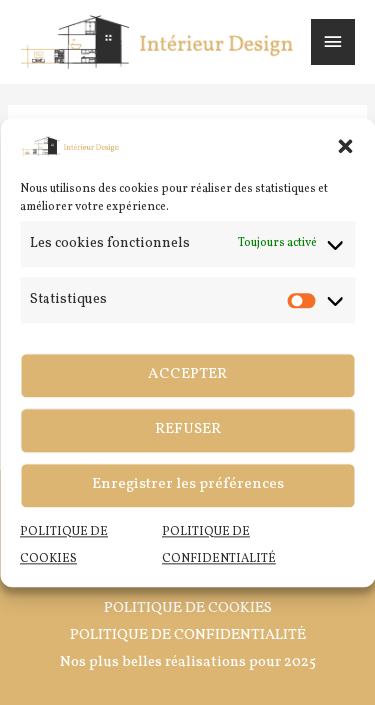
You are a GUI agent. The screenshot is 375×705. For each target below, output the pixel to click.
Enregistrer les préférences (188, 484)
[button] (345, 146)
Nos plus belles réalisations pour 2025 (188, 662)
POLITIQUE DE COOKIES (188, 608)
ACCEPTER (187, 374)
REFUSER (188, 429)
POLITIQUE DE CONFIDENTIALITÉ (188, 635)
